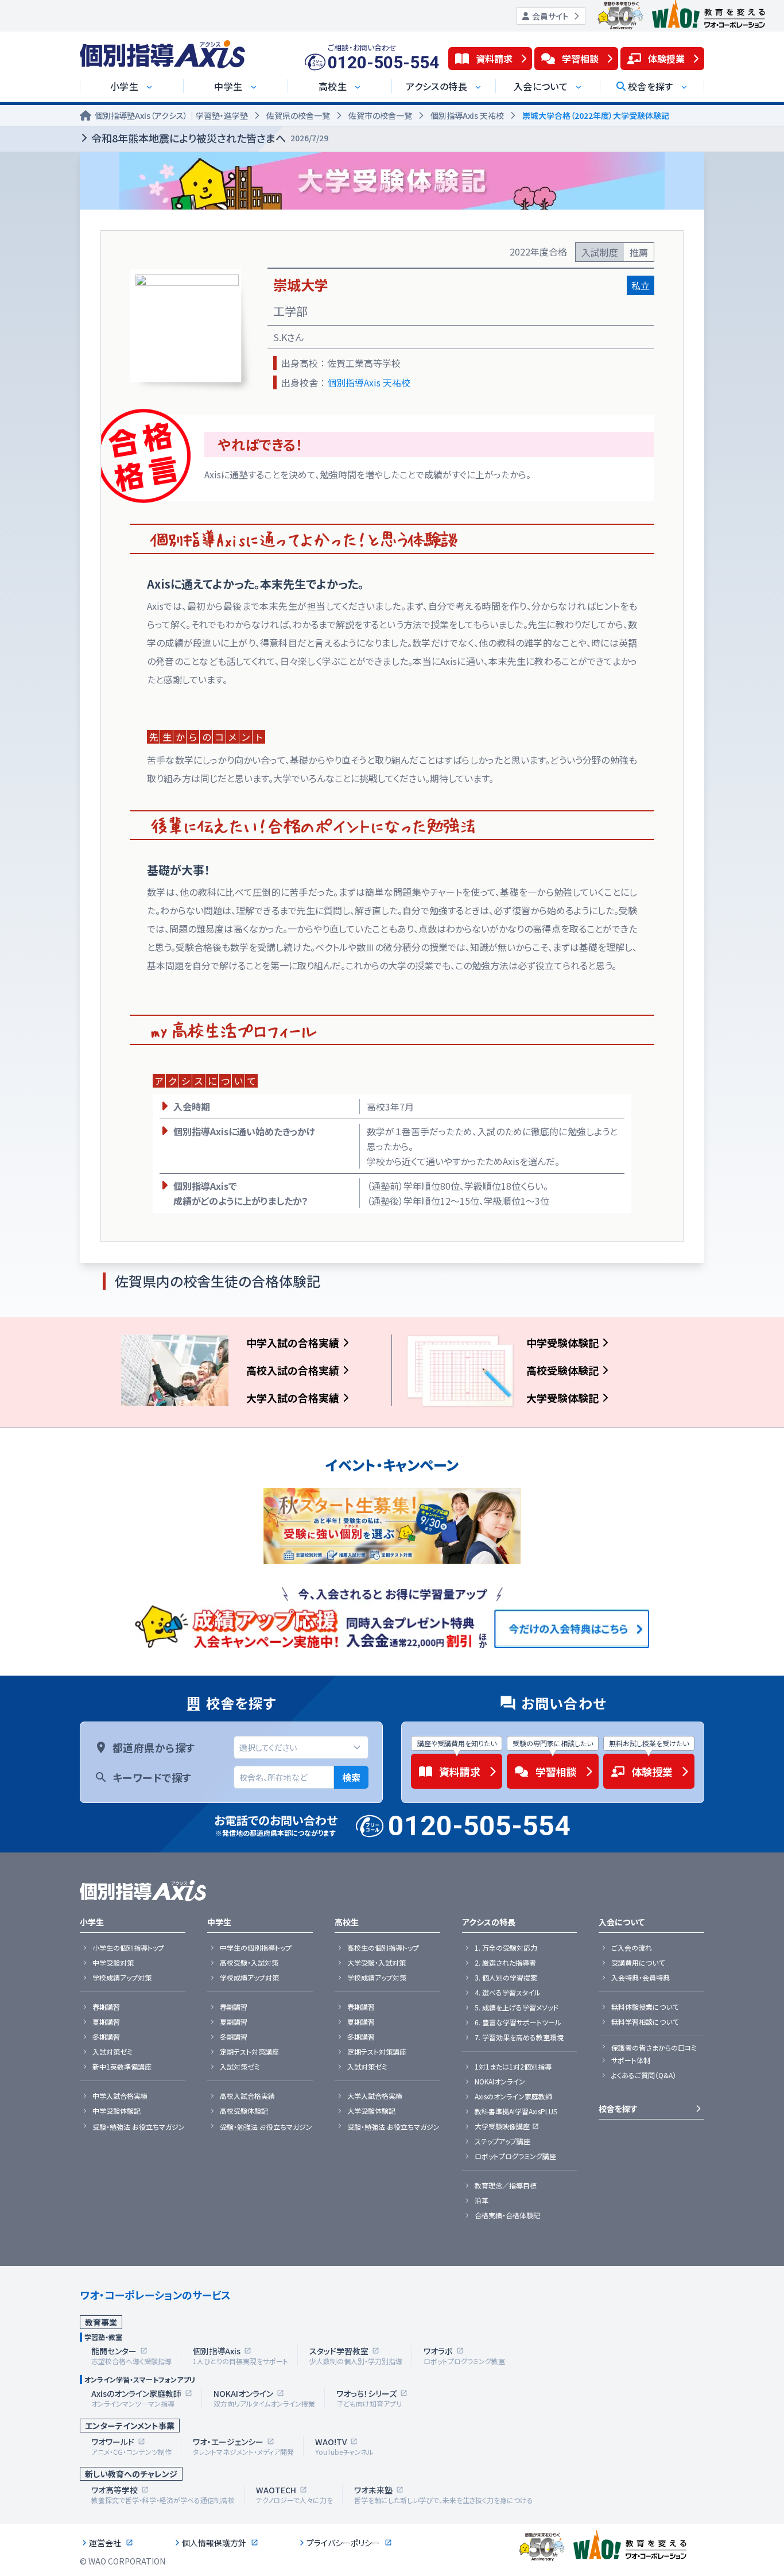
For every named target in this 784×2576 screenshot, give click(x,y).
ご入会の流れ (632, 1948)
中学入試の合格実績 (293, 1343)
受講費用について (638, 1963)
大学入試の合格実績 (293, 1398)
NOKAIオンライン (500, 2082)
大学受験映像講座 (502, 2126)
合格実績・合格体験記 (507, 2215)
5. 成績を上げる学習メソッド (517, 2008)
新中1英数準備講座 (122, 2067)
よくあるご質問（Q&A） (644, 2075)
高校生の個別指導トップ (383, 1948)
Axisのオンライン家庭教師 (513, 2097)
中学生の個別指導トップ (256, 1948)
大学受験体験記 (562, 1398)
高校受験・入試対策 (249, 1963)
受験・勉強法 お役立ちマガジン (139, 2127)
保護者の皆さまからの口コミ (654, 2048)
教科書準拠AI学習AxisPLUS (516, 2111)
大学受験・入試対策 (377, 1963)
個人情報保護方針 (214, 2543)
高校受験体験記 (562, 1370)
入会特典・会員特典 (641, 1978)
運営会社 (105, 2543)
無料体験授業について (645, 2007)
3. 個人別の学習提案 (506, 1978)
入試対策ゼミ (112, 2052)
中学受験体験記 (562, 1343)
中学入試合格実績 (120, 2096)
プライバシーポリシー (343, 2543)
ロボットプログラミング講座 (515, 2156)
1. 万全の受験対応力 (506, 1948)
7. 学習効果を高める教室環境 (519, 2037)
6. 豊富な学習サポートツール (518, 2022)
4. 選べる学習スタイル (508, 1993)
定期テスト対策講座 (249, 2052)
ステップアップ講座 (502, 2141)
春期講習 (106, 2007)
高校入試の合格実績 (293, 1370)
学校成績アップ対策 (122, 1978)
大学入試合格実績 (375, 2096)
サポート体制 (631, 2060)
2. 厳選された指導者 (505, 1963)
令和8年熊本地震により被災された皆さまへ (210, 138)
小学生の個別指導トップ (128, 1948)
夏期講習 (106, 2022)
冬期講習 (106, 2037)
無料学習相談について (645, 2022)
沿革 (482, 2200)
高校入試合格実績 (247, 2096)
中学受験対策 (113, 1963)
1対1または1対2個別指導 (513, 2067)
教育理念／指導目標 (506, 2186)
